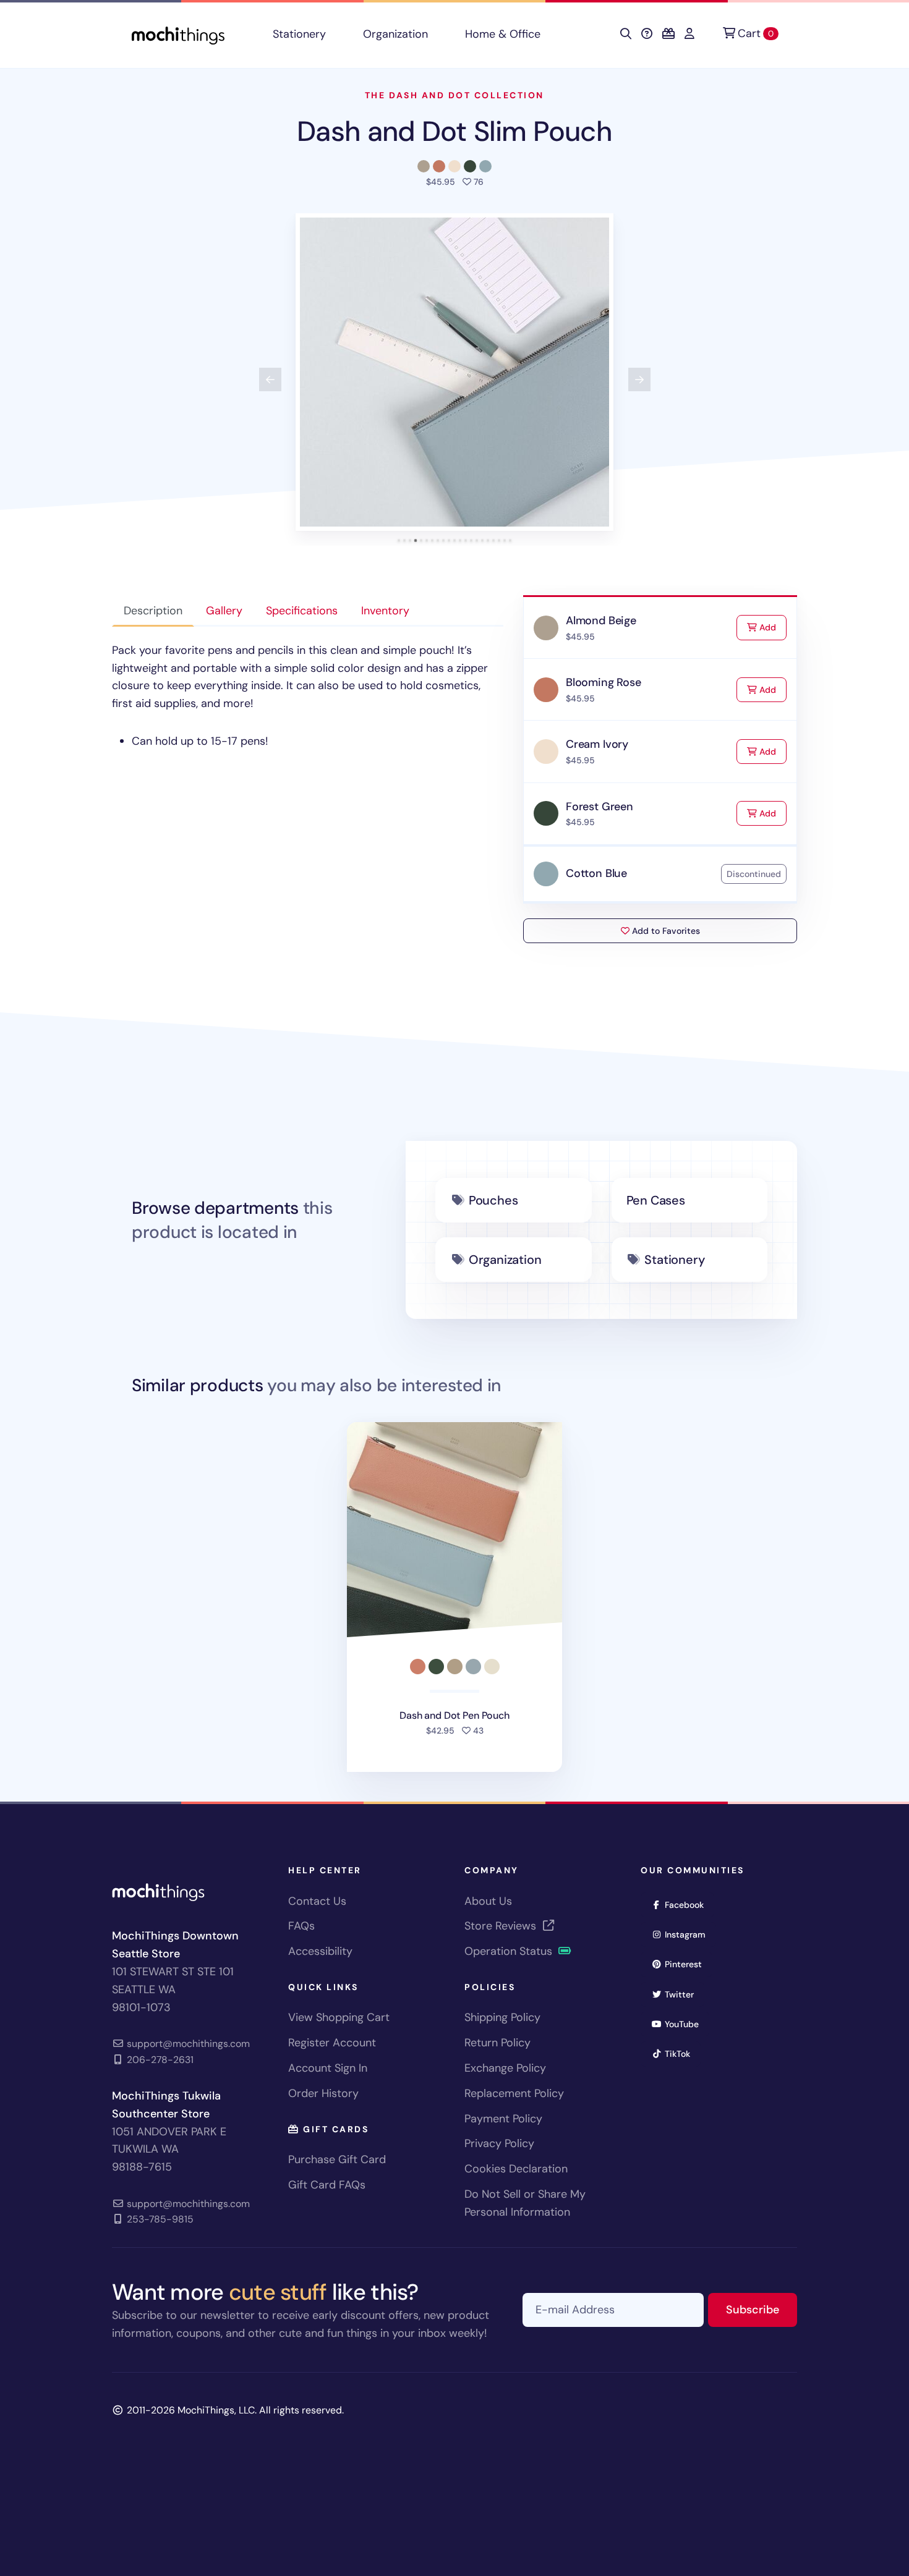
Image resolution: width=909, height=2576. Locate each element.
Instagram (689, 1934)
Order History (323, 2093)
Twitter (683, 1994)
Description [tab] (153, 611)
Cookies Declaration (516, 2169)
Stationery (299, 34)
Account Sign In (328, 2068)
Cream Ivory (597, 744)
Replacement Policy (514, 2093)
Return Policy (497, 2043)
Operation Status (510, 1951)
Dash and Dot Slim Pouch (454, 131)
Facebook (688, 1904)
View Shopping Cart (339, 2017)
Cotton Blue (596, 873)
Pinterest (687, 1964)
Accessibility (320, 1951)
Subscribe (762, 2309)
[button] (454, 372)
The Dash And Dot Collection (454, 95)
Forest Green (600, 807)
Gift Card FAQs (327, 2185)
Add (772, 627)
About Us (488, 1901)
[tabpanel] (308, 696)
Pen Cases (656, 1200)
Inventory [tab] (385, 611)
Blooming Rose (604, 682)
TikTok (681, 2053)
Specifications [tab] (302, 611)
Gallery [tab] (224, 611)
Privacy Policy (499, 2143)
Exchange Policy (505, 2068)
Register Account (332, 2043)
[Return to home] (178, 34)
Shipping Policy (502, 2017)
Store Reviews (502, 1926)
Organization (395, 34)
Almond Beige (601, 621)
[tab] (399, 540)
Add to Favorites (665, 931)
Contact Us (317, 1901)
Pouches (493, 1200)
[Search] (626, 34)
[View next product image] (639, 379)
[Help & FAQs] (647, 34)
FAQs (301, 1926)
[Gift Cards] (668, 34)
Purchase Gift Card (337, 2159)
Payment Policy (503, 2119)
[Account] (689, 34)
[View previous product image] (270, 379)
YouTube (686, 2024)
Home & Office (503, 34)
